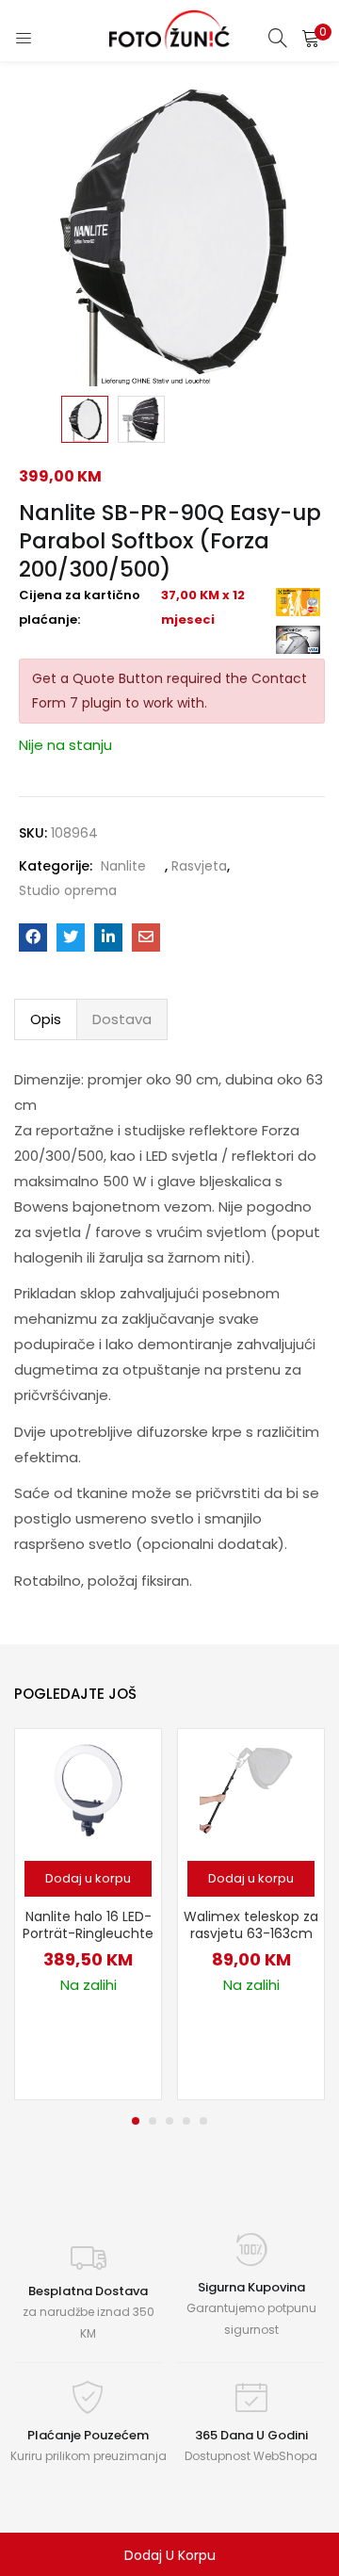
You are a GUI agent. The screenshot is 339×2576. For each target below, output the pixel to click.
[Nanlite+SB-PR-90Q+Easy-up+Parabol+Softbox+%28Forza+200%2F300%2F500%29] (71, 937)
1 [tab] (136, 2121)
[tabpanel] (88, 1914)
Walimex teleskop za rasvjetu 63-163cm (251, 1925)
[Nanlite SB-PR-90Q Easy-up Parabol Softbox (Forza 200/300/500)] (33, 937)
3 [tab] (169, 2121)
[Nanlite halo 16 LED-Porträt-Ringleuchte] (89, 1789)
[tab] (46, 1019)
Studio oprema (68, 890)
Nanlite (123, 866)
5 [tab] (203, 2121)
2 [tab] (153, 2121)
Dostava (122, 1019)
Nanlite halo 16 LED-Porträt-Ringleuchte (88, 1925)
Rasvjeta (199, 866)
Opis (46, 1019)
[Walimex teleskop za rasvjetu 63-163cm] (251, 1789)
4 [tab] (186, 2121)
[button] (311, 38)
